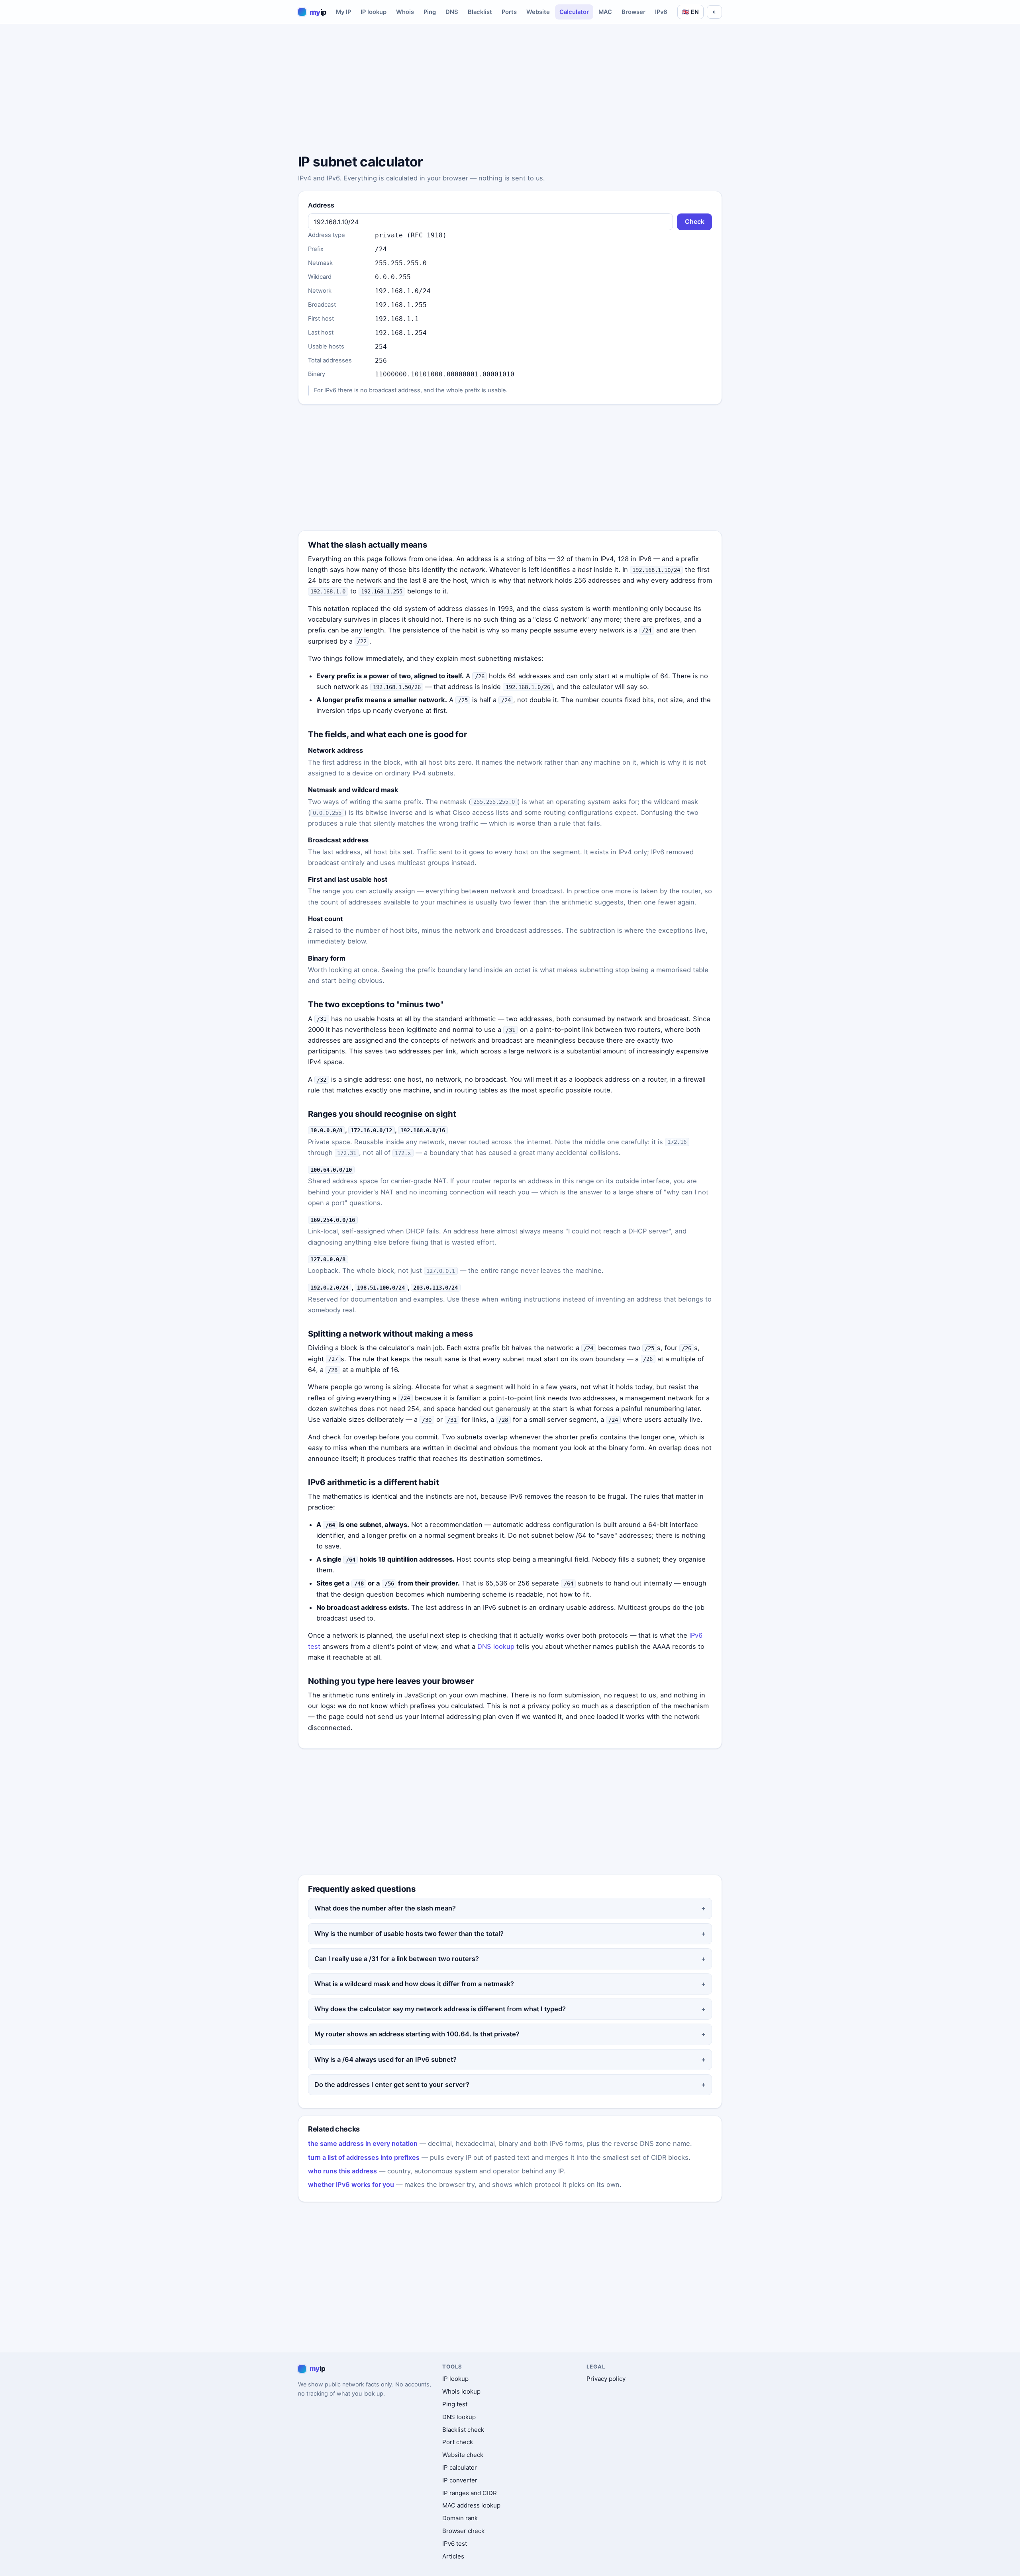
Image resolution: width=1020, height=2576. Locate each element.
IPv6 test (455, 2544)
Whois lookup (461, 2391)
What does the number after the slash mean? (385, 1908)
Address (321, 205)
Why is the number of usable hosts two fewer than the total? (409, 1934)
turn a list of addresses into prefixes (364, 2157)
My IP (343, 12)
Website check (463, 2455)
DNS (452, 12)
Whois (405, 12)
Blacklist (480, 12)
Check (695, 222)
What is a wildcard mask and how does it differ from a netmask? (414, 1984)
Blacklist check (463, 2430)
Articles (453, 2556)
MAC (605, 12)
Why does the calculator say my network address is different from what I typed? (440, 2009)
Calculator (574, 12)
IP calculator (460, 2467)
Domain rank (460, 2518)
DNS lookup (496, 1646)
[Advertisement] (510, 90)
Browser (634, 12)
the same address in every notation (363, 2143)
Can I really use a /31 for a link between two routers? (397, 1959)
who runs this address (342, 2171)
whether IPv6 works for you (351, 2185)
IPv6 (661, 12)
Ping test (455, 2404)
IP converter (460, 2480)
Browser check (463, 2531)
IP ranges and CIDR (470, 2493)
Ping (430, 12)
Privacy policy (606, 2379)
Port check (458, 2442)
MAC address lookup (471, 2505)
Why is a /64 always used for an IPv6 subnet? (385, 2059)
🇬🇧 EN (690, 12)
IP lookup (374, 12)
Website (538, 12)
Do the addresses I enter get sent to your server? (392, 2085)
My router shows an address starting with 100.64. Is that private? (417, 2034)
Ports (509, 12)
